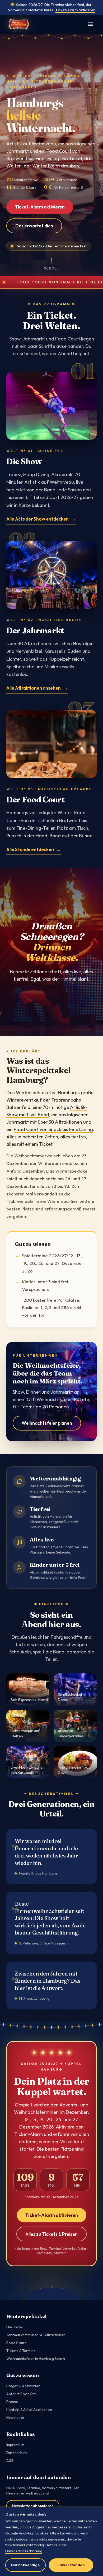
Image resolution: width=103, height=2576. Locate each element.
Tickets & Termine (21, 2351)
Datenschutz (17, 2453)
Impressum (15, 2445)
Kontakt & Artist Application (29, 2410)
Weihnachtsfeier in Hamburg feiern (36, 2359)
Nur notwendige (25, 2565)
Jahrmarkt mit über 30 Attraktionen (44, 1122)
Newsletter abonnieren (33, 2506)
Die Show (14, 2327)
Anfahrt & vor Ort (21, 2394)
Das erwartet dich (34, 226)
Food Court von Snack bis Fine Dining (53, 1129)
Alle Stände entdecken (30, 849)
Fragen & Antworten (23, 2386)
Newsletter (15, 2417)
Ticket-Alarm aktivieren (75, 10)
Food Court (16, 2343)
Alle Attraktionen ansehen (34, 688)
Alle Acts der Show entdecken (38, 519)
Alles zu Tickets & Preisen (51, 2234)
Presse (12, 2402)
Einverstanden (71, 2565)
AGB (10, 2461)
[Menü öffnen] (91, 24)
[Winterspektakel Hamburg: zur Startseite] (19, 24)
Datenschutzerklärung (24, 2551)
